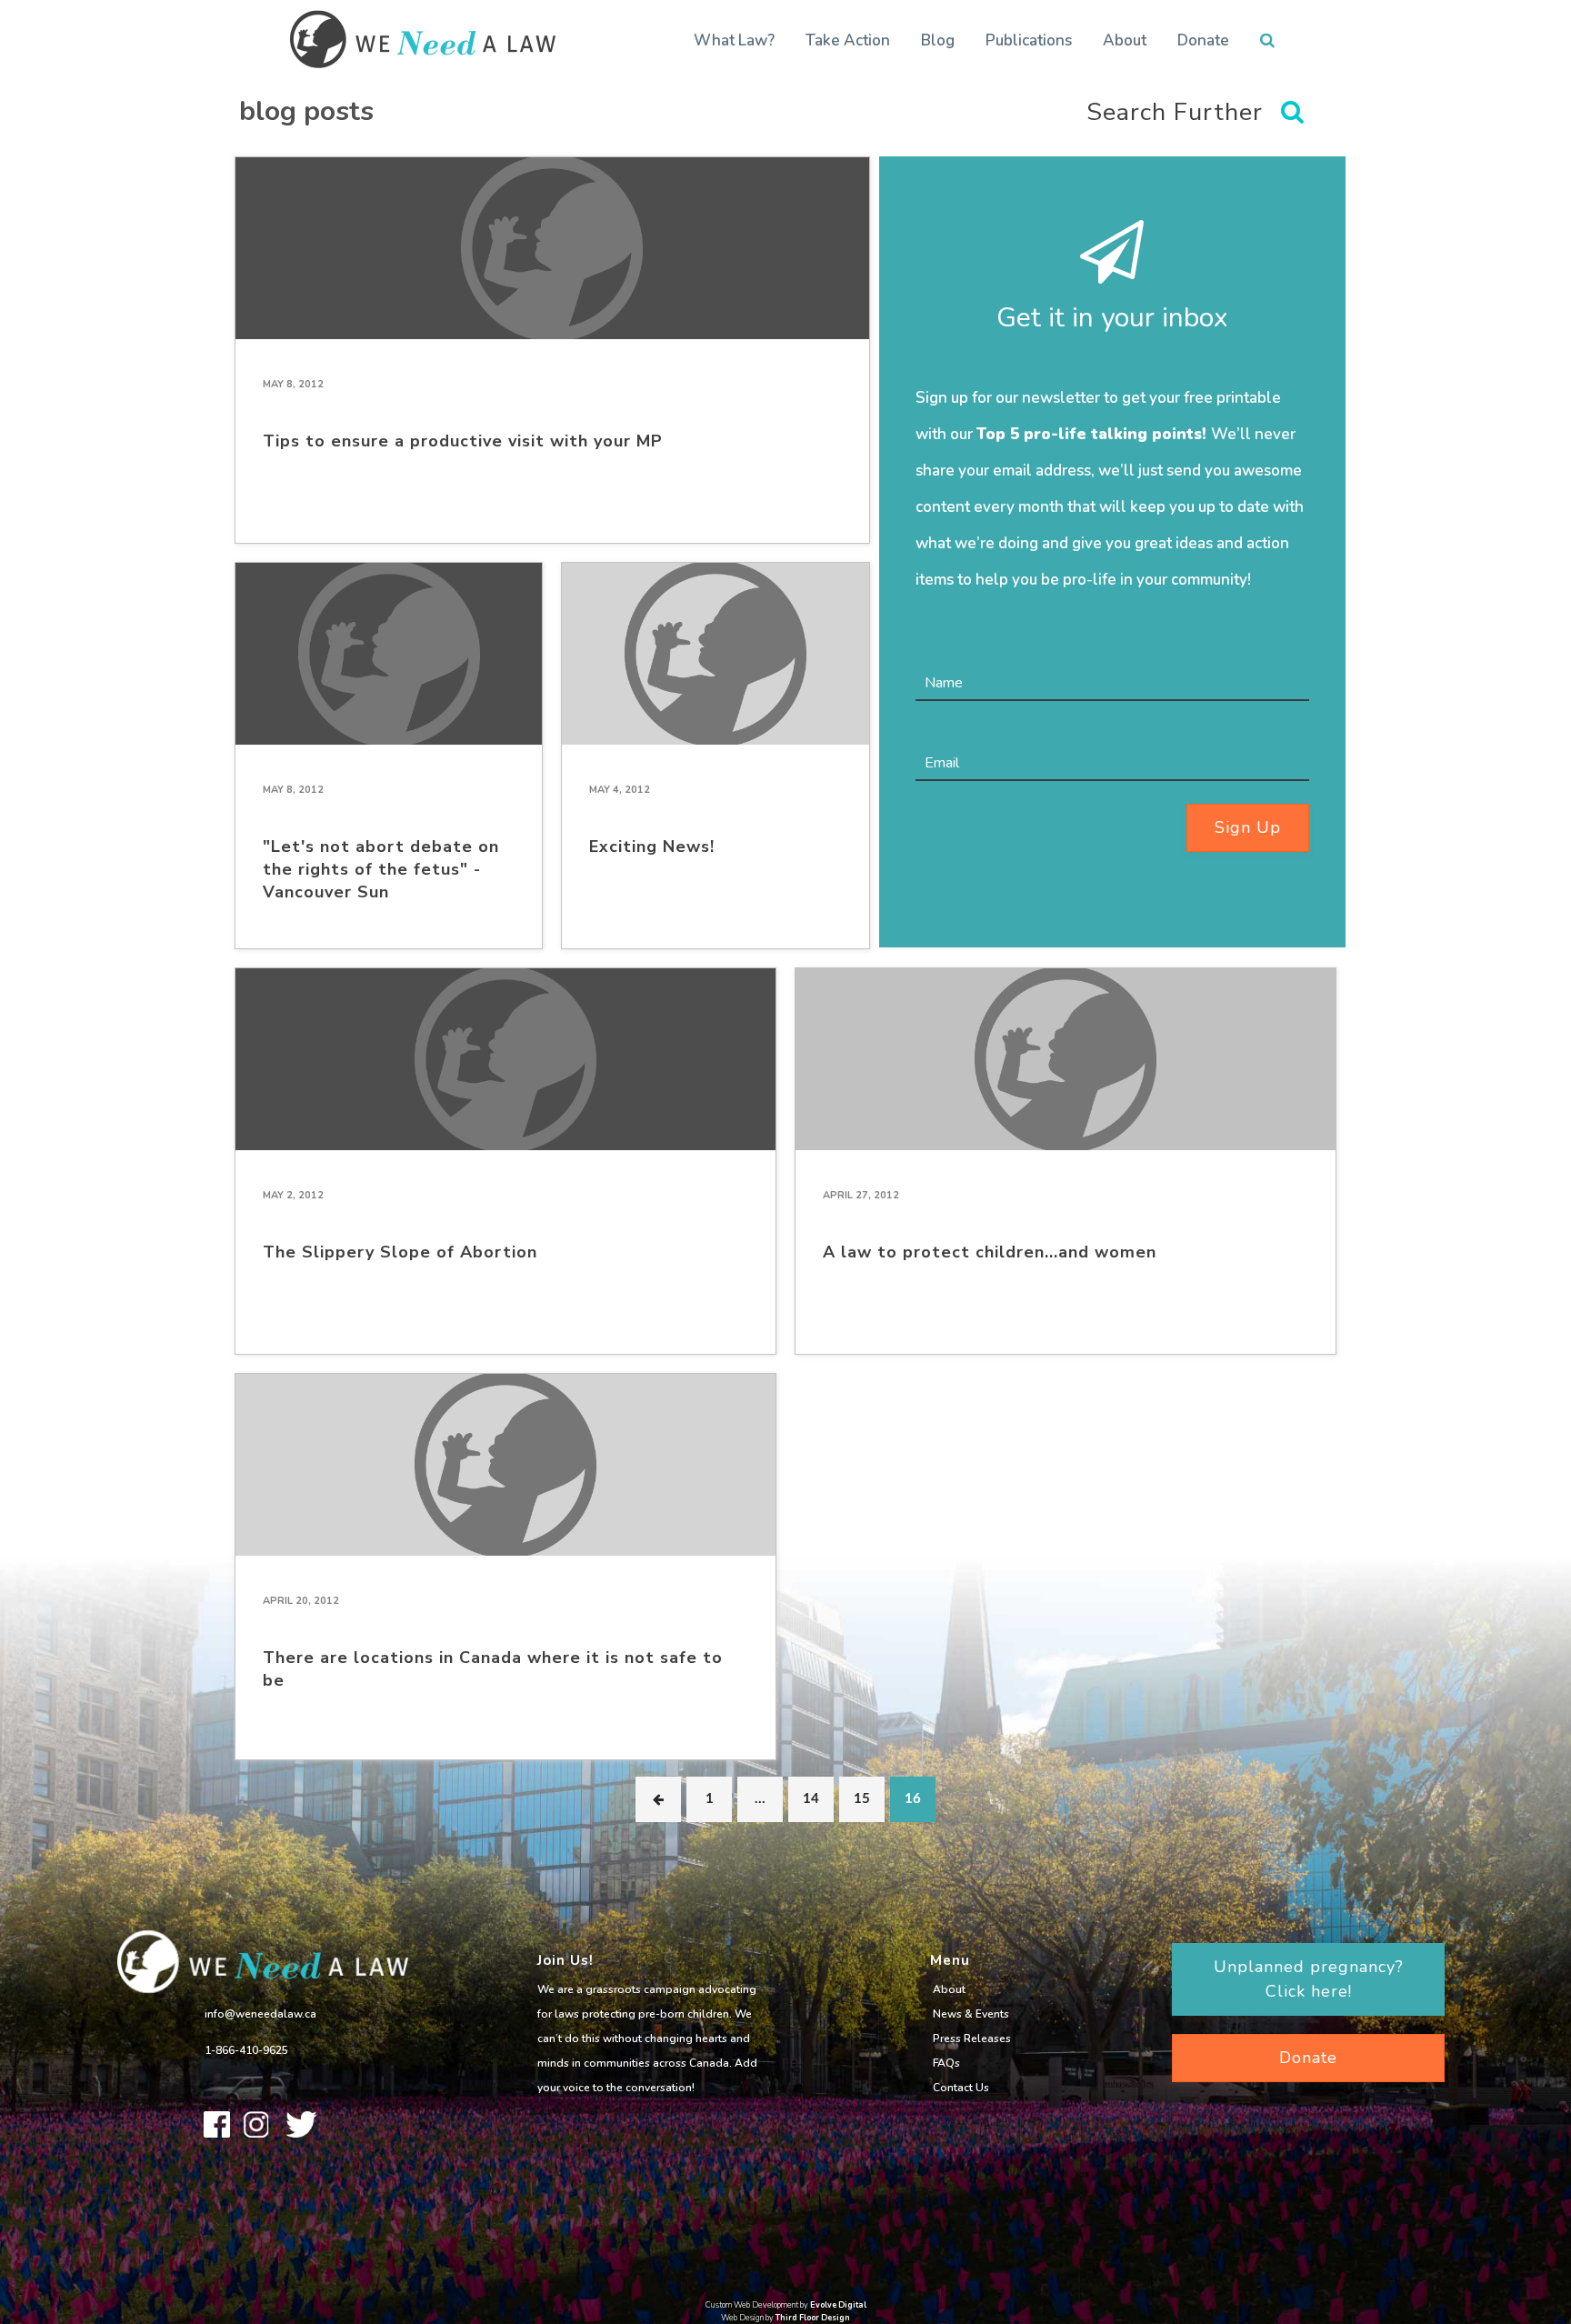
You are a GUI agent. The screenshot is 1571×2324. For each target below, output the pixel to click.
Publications (1029, 40)
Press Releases (972, 2039)
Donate (1203, 40)
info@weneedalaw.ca (260, 2014)
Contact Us (961, 2088)
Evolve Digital (838, 2305)
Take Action (848, 40)
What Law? (734, 40)
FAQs (946, 2063)
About (1125, 40)
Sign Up (1248, 827)
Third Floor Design (813, 2318)
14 (811, 1799)
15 (862, 1799)
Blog (938, 40)
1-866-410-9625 (246, 2050)
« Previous (658, 1799)
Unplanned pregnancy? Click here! (1309, 1979)
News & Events (971, 2014)
